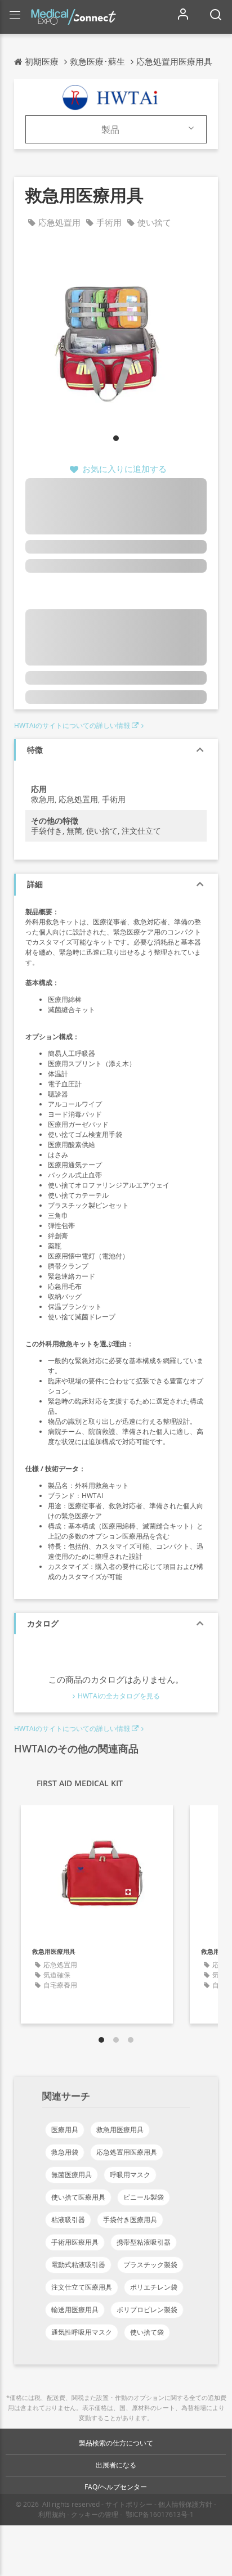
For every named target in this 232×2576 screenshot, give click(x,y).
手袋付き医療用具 (130, 2220)
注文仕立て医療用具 (82, 2287)
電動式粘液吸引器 (78, 2265)
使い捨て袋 (147, 2332)
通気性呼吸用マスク (82, 2332)
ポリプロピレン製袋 (147, 2310)
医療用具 (65, 2130)
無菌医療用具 (72, 2175)
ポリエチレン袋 (154, 2287)
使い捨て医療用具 (78, 2197)
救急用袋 (65, 2152)
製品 (110, 129)
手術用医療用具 (75, 2242)
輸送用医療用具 (75, 2310)
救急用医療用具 (120, 2130)
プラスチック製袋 (150, 2265)
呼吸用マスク (130, 2175)
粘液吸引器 (68, 2220)
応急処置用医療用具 (127, 2152)
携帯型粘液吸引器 (144, 2242)
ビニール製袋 (144, 2197)
